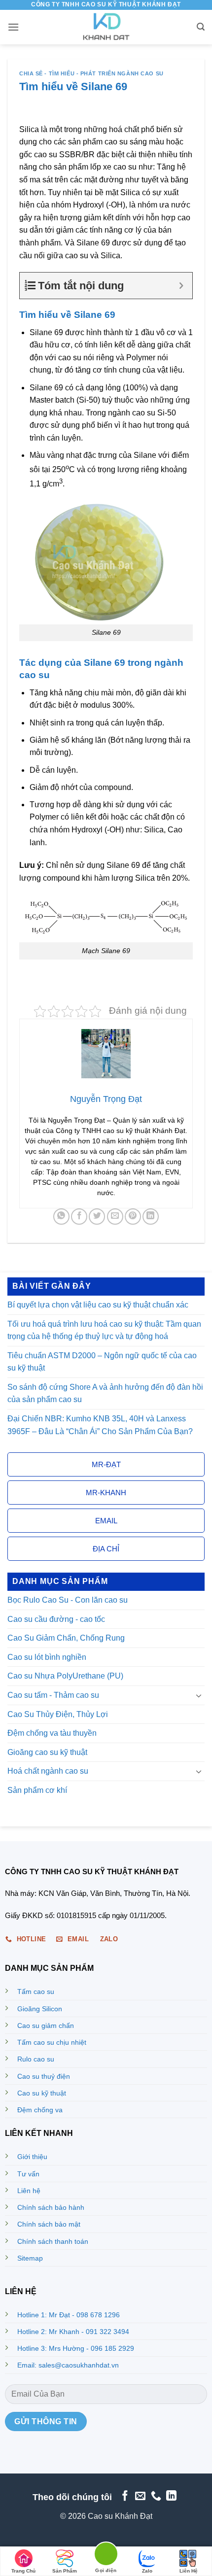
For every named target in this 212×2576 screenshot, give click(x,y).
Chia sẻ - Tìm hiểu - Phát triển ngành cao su (91, 73)
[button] (13, 27)
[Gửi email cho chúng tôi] (140, 2496)
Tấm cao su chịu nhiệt (52, 2042)
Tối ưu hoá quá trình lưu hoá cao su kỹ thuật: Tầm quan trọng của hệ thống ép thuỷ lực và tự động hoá (104, 1330)
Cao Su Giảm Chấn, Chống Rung (66, 1638)
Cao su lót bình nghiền (47, 1657)
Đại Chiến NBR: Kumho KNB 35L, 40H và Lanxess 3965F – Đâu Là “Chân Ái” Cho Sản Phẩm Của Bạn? (100, 1425)
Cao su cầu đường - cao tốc (56, 1619)
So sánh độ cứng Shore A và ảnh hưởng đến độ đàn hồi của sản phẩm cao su (105, 1393)
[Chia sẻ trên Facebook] (79, 1217)
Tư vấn (28, 2174)
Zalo (147, 2571)
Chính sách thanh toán (53, 2241)
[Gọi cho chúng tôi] (156, 2496)
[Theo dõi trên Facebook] (124, 2496)
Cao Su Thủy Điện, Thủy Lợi (58, 1714)
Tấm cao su (36, 1992)
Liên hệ (29, 2191)
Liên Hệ (189, 2571)
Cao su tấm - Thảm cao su (53, 1695)
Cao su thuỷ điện (44, 2076)
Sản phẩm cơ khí (37, 1790)
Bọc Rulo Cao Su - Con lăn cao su (68, 1600)
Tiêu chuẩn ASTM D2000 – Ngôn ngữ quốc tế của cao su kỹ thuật (102, 1362)
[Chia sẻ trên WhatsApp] (61, 1217)
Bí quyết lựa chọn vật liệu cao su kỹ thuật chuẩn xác (98, 1305)
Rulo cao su (36, 2059)
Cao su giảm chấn (46, 2026)
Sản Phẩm (65, 2571)
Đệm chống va (40, 2110)
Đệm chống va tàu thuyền (52, 1733)
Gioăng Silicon (40, 2009)
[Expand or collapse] (181, 286)
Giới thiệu (32, 2157)
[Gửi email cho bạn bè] (115, 1217)
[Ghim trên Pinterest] (133, 1217)
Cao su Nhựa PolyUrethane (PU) (65, 1676)
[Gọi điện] (106, 2556)
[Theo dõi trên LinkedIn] (171, 2496)
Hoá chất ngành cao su (48, 1771)
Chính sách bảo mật (49, 2224)
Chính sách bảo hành (51, 2207)
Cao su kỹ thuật (42, 2093)
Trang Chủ (23, 2571)
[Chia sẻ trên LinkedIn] (151, 1217)
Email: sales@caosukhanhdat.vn (68, 2365)
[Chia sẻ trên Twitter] (97, 1217)
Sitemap (30, 2258)
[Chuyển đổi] (199, 1695)
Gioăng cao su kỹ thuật (47, 1752)
